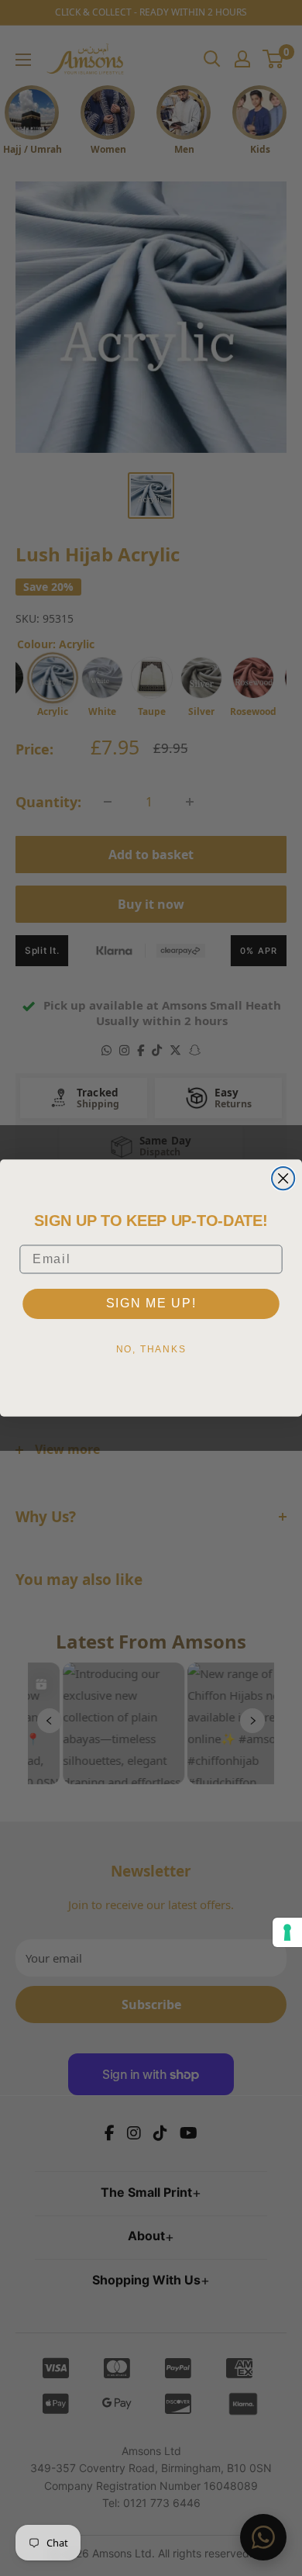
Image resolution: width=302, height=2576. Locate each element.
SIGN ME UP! (151, 1303)
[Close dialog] (283, 1178)
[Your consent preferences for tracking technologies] (287, 1932)
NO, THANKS (151, 1349)
